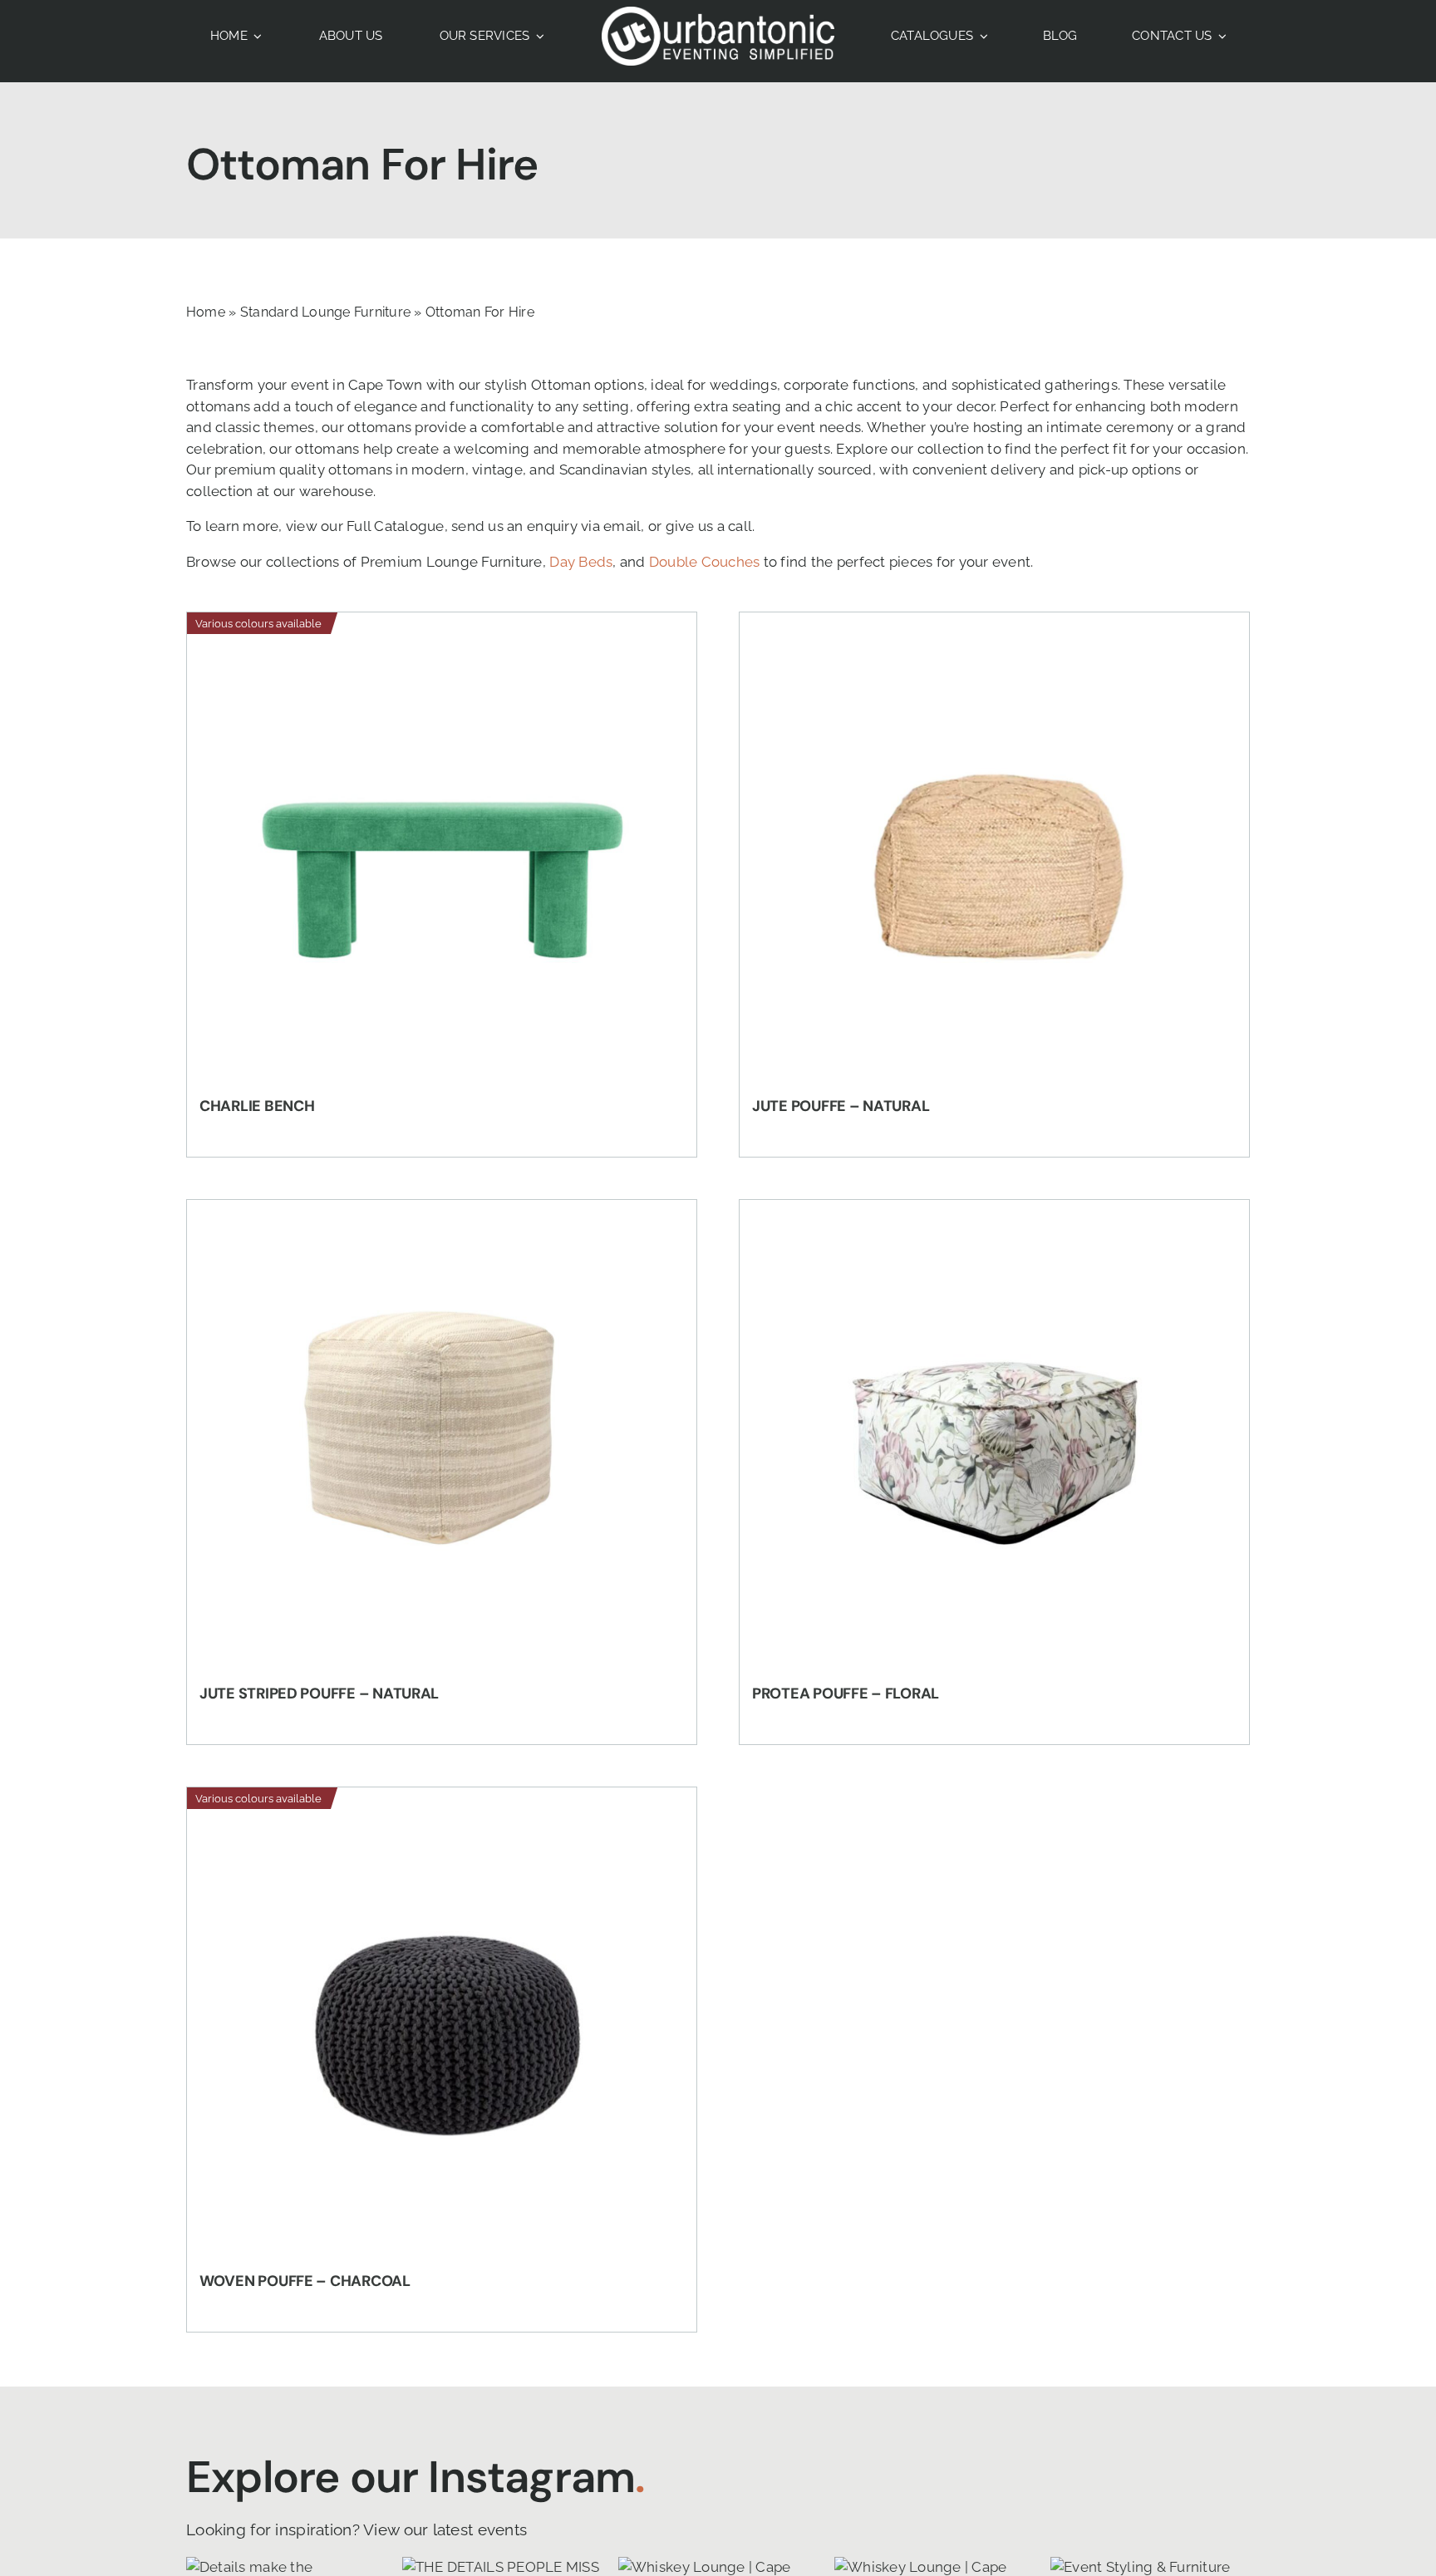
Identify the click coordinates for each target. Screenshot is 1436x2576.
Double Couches (705, 562)
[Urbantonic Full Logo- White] (718, 13)
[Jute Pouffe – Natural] (995, 849)
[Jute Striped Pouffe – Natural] (442, 1437)
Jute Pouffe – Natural (841, 1106)
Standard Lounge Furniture (325, 312)
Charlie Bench (257, 1106)
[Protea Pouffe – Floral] (995, 1437)
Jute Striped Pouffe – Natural (319, 1694)
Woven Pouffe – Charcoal (305, 2281)
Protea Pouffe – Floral (846, 1694)
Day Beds (581, 562)
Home (206, 312)
